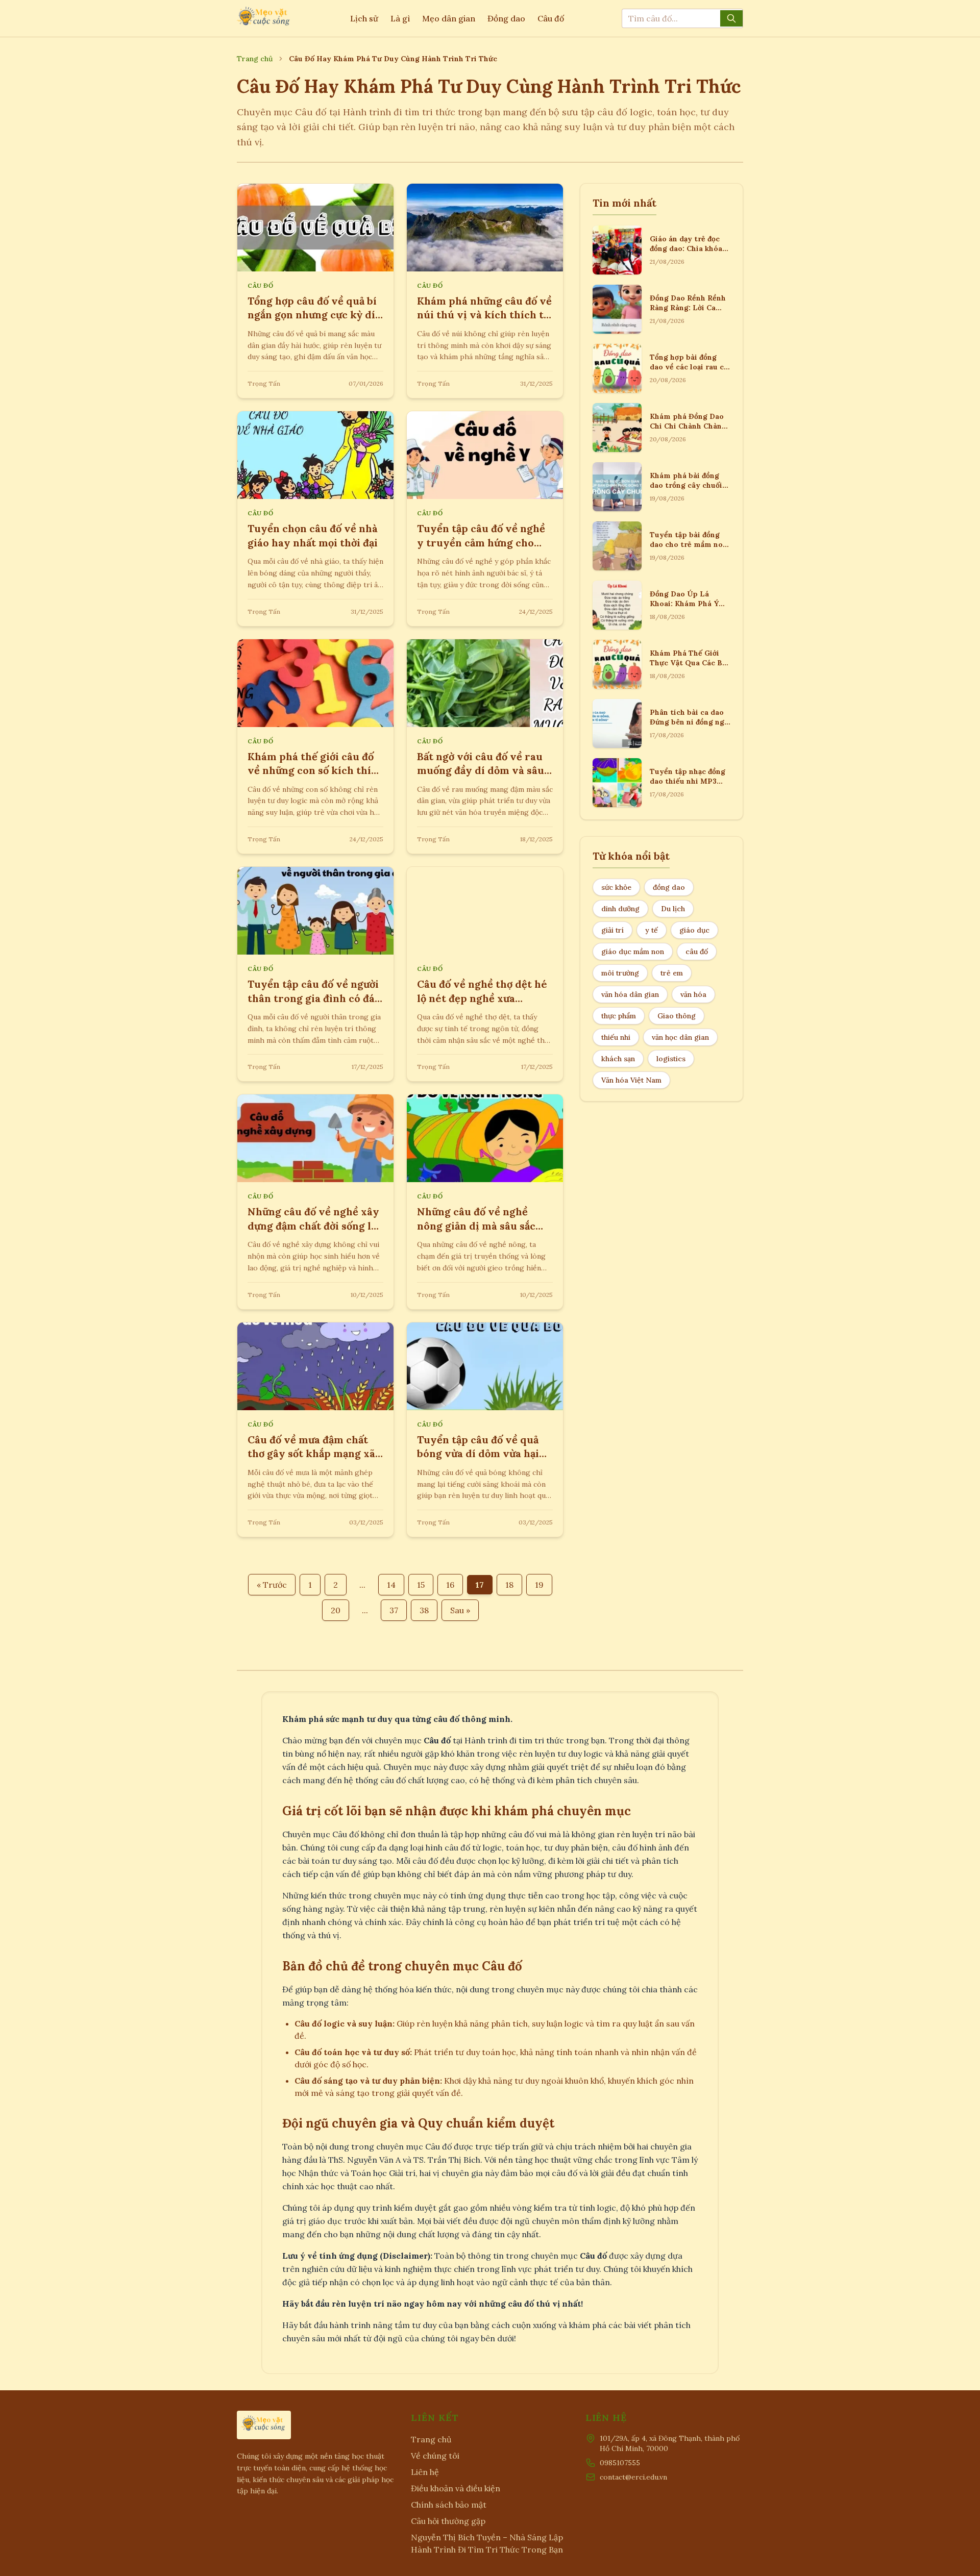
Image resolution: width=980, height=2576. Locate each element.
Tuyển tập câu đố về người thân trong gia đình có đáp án (314, 998)
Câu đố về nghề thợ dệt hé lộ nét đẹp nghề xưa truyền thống (482, 998)
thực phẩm (619, 1016)
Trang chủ (255, 59)
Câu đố (551, 18)
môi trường (620, 973)
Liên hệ (425, 2472)
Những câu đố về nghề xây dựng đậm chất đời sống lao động (315, 1226)
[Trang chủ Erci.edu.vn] (264, 18)
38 (424, 1610)
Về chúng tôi (435, 2456)
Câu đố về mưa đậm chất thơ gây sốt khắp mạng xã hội (311, 1454)
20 (336, 1610)
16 (450, 1585)
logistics (671, 1059)
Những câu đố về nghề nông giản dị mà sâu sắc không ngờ (476, 1226)
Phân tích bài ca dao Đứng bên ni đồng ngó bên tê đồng (689, 722)
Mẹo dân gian (449, 18)
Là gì (400, 18)
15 (421, 1585)
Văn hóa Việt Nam (631, 1080)
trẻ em (672, 973)
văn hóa (693, 994)
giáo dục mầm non (633, 952)
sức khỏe (616, 887)
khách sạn (618, 1059)
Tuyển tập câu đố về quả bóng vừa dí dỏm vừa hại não (478, 1454)
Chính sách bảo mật (449, 2505)
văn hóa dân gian (630, 994)
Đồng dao (506, 18)
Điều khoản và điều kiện (456, 2488)
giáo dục (694, 930)
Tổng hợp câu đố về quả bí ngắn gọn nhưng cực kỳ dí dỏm (312, 315)
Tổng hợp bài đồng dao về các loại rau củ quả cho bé (689, 367)
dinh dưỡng (620, 909)
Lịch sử (364, 18)
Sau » (460, 1610)
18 (509, 1585)
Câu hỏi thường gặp (448, 2521)
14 (391, 1585)
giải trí (612, 930)
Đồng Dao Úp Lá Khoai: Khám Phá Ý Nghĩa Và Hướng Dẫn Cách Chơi (687, 609)
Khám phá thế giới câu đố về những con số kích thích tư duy (315, 770)
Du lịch (673, 909)
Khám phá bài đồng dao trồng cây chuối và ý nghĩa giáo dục (686, 485)
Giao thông (677, 1016)
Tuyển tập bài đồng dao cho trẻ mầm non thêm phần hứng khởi (689, 545)
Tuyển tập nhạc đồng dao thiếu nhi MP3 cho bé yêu (688, 781)
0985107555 (620, 2463)
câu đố (697, 952)
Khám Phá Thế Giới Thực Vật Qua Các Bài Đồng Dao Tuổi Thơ (689, 663)
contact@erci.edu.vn (633, 2477)
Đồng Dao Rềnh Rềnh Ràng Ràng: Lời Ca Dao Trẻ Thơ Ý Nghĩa (688, 308)
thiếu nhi (616, 1037)
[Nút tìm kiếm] (731, 18)
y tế (652, 930)
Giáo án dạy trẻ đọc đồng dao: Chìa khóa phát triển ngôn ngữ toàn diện (687, 254)
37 (394, 1610)
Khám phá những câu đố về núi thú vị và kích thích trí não (485, 315)
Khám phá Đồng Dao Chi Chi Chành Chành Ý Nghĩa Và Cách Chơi (689, 426)
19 (539, 1585)
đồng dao (669, 887)
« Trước (272, 1585)
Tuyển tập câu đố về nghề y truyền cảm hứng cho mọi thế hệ (481, 542)
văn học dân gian (680, 1037)
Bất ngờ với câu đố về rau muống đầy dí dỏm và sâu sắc (481, 770)
